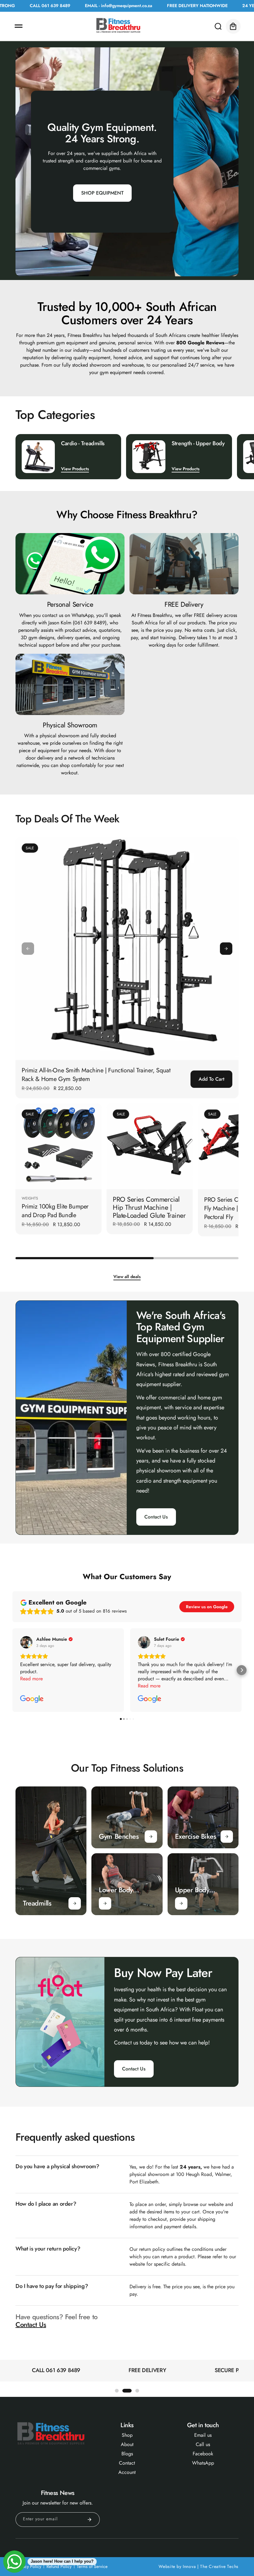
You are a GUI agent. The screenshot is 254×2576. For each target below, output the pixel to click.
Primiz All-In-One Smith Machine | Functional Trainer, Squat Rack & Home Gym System (96, 1075)
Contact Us (156, 1517)
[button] (19, 26)
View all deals (127, 1277)
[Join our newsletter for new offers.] (90, 2520)
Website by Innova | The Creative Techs (199, 2566)
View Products (75, 469)
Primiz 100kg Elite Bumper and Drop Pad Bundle (55, 1211)
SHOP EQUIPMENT (102, 193)
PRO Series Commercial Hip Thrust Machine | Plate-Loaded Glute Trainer (149, 1207)
